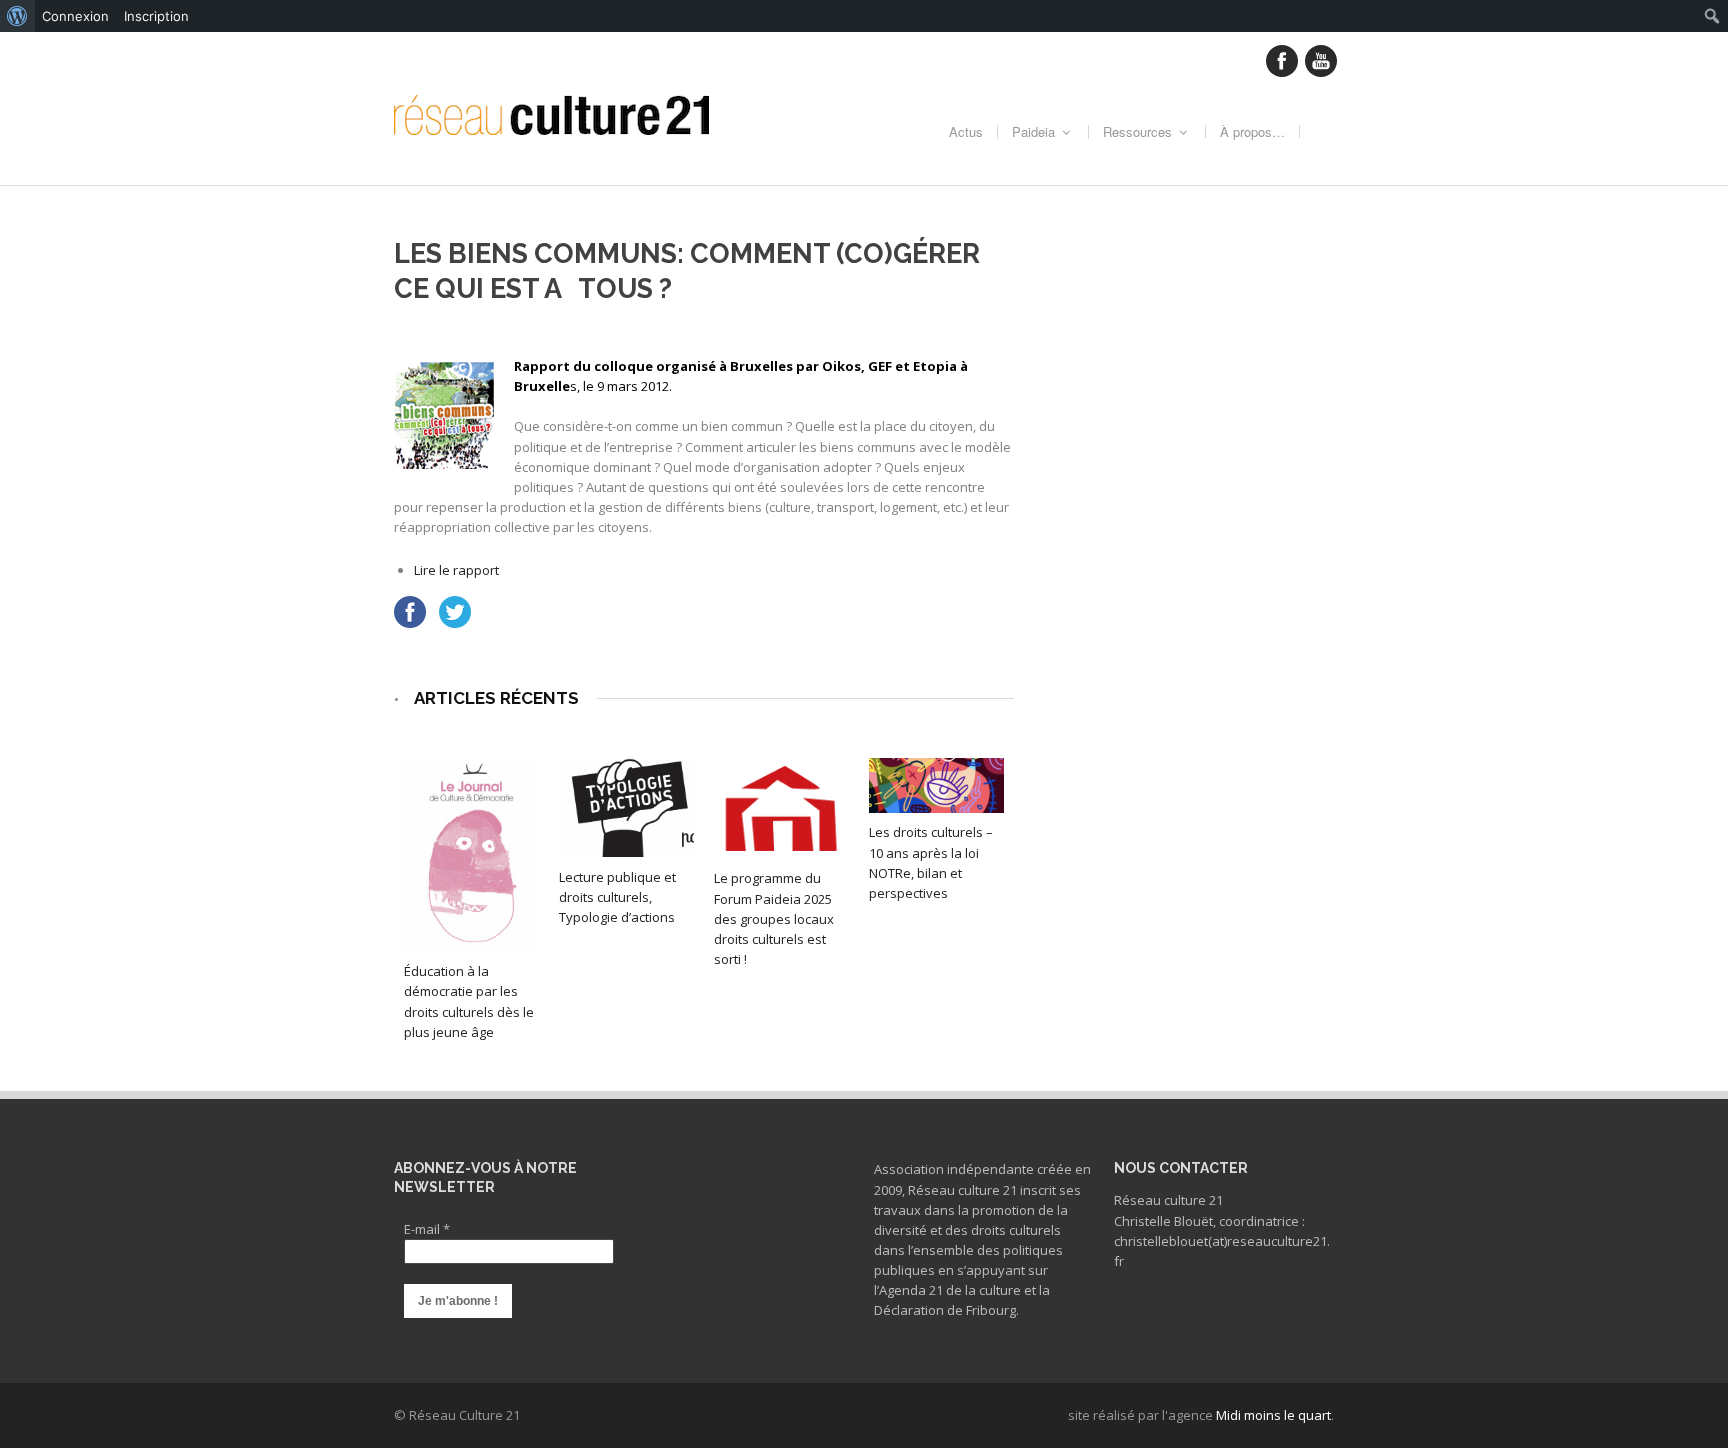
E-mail (427, 1229)
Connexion (75, 16)
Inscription (156, 16)
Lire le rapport (456, 570)
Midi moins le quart (1273, 1415)
